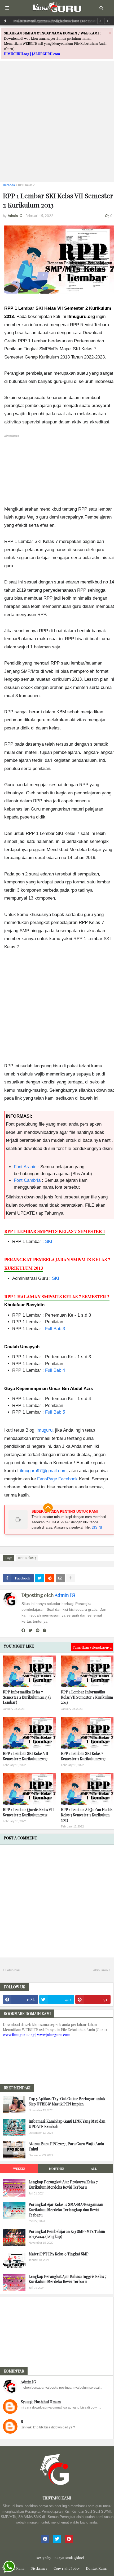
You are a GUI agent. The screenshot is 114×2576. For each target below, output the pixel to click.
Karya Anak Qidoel (69, 2558)
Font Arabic (25, 1167)
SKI (49, 1241)
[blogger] (45, 1630)
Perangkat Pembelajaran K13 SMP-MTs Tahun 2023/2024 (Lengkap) (67, 2234)
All (94, 2168)
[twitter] (30, 1630)
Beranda (9, 185)
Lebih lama (100, 1970)
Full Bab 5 (55, 1412)
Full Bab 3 (55, 1329)
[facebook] (23, 1630)
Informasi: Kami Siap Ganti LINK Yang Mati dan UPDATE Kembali (67, 2124)
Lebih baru (13, 1970)
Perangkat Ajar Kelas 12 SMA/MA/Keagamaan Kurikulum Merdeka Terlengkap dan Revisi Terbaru (66, 2210)
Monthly (56, 2168)
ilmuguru (44, 1430)
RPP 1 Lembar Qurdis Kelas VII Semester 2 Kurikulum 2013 (28, 1812)
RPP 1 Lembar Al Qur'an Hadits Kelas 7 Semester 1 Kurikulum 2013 (87, 1815)
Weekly (19, 2168)
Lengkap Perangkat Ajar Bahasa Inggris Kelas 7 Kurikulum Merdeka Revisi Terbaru (67, 2279)
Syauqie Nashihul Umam (41, 2402)
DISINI (97, 1527)
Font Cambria (27, 1180)
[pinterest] (38, 1630)
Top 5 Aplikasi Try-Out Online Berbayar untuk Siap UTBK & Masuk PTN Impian (67, 2101)
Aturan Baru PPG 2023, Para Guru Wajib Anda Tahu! (66, 2146)
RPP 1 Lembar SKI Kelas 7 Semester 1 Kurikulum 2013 (83, 1756)
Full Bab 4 (55, 1370)
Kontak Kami (96, 2568)
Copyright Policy (67, 2568)
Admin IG (65, 1595)
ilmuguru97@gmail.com (43, 1471)
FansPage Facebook (57, 1479)
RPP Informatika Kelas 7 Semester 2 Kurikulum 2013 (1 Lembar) (27, 1697)
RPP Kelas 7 (26, 185)
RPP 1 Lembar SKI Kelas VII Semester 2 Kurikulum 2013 (26, 1756)
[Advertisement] (57, 121)
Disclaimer (39, 2568)
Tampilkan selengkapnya (92, 1647)
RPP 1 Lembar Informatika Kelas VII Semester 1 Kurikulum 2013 (87, 1697)
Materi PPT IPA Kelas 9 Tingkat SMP (59, 2254)
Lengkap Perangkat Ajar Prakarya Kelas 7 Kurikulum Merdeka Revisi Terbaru (63, 2185)
